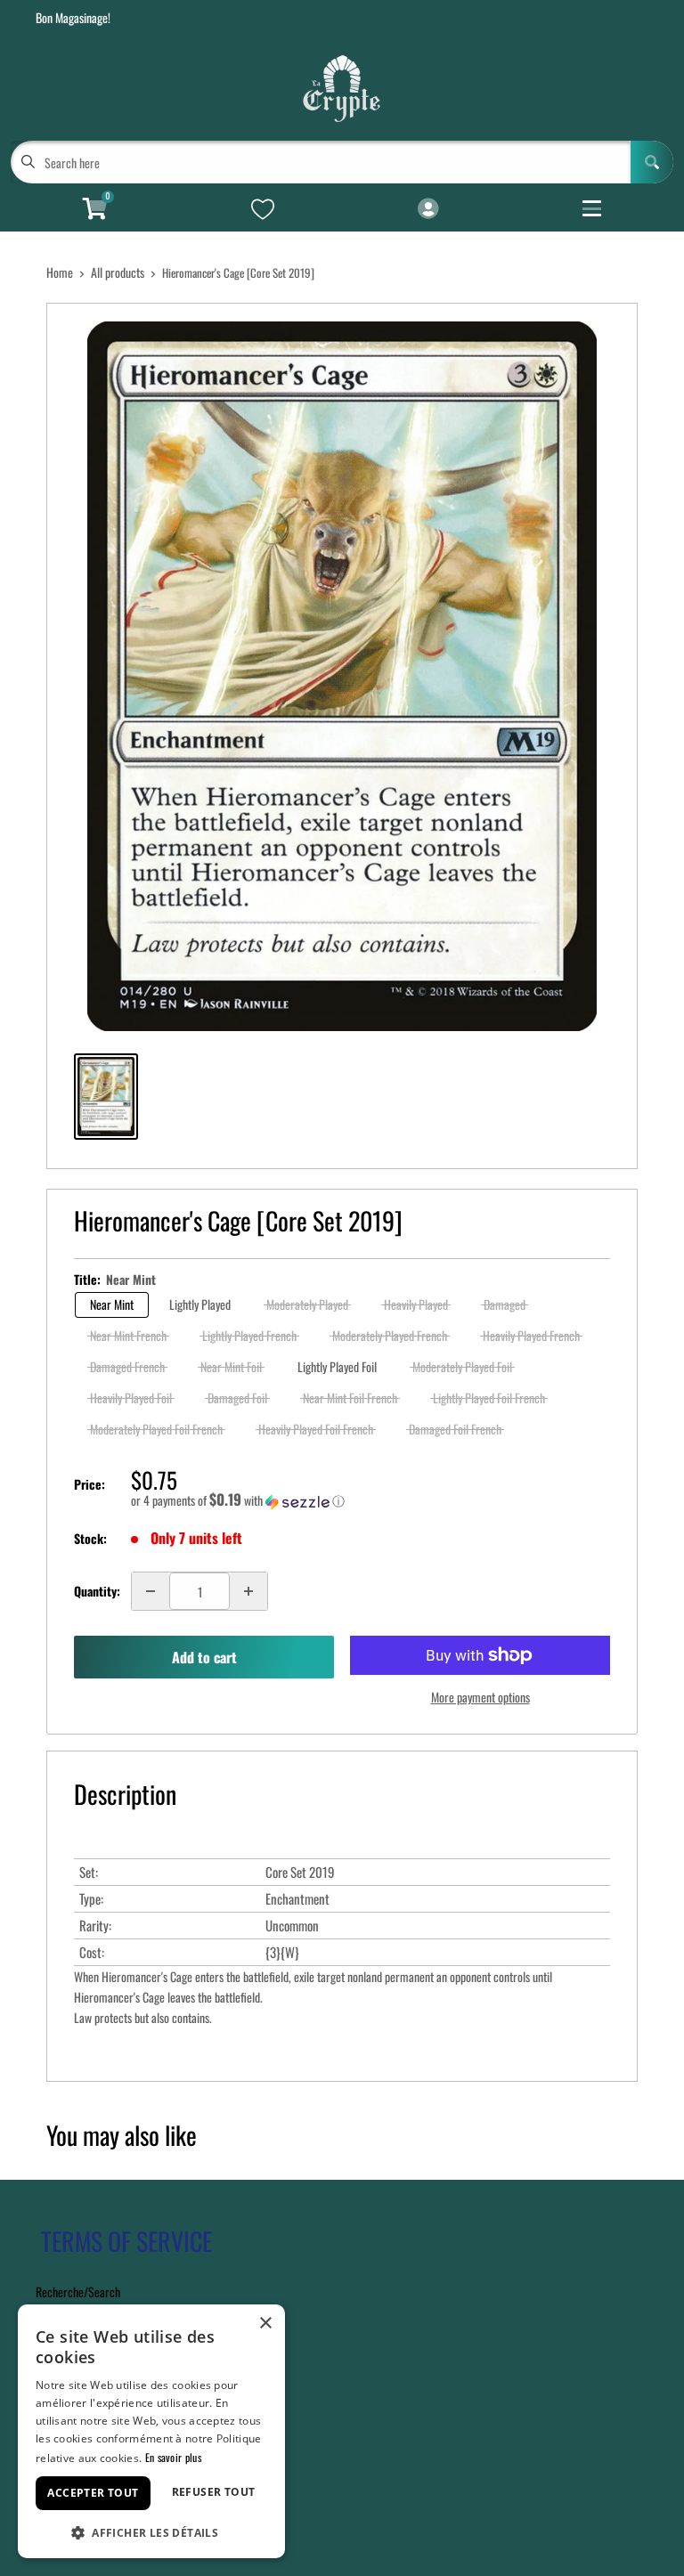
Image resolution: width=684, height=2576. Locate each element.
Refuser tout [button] (214, 2492)
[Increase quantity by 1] (248, 1591)
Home (60, 272)
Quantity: (97, 1591)
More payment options (480, 1697)
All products (118, 272)
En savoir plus (173, 2457)
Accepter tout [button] (93, 2493)
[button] (370, 1500)
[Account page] (428, 209)
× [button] (265, 2324)
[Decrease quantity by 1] (151, 1591)
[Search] (652, 162)
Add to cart (204, 1657)
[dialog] (151, 2431)
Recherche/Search (78, 2292)
